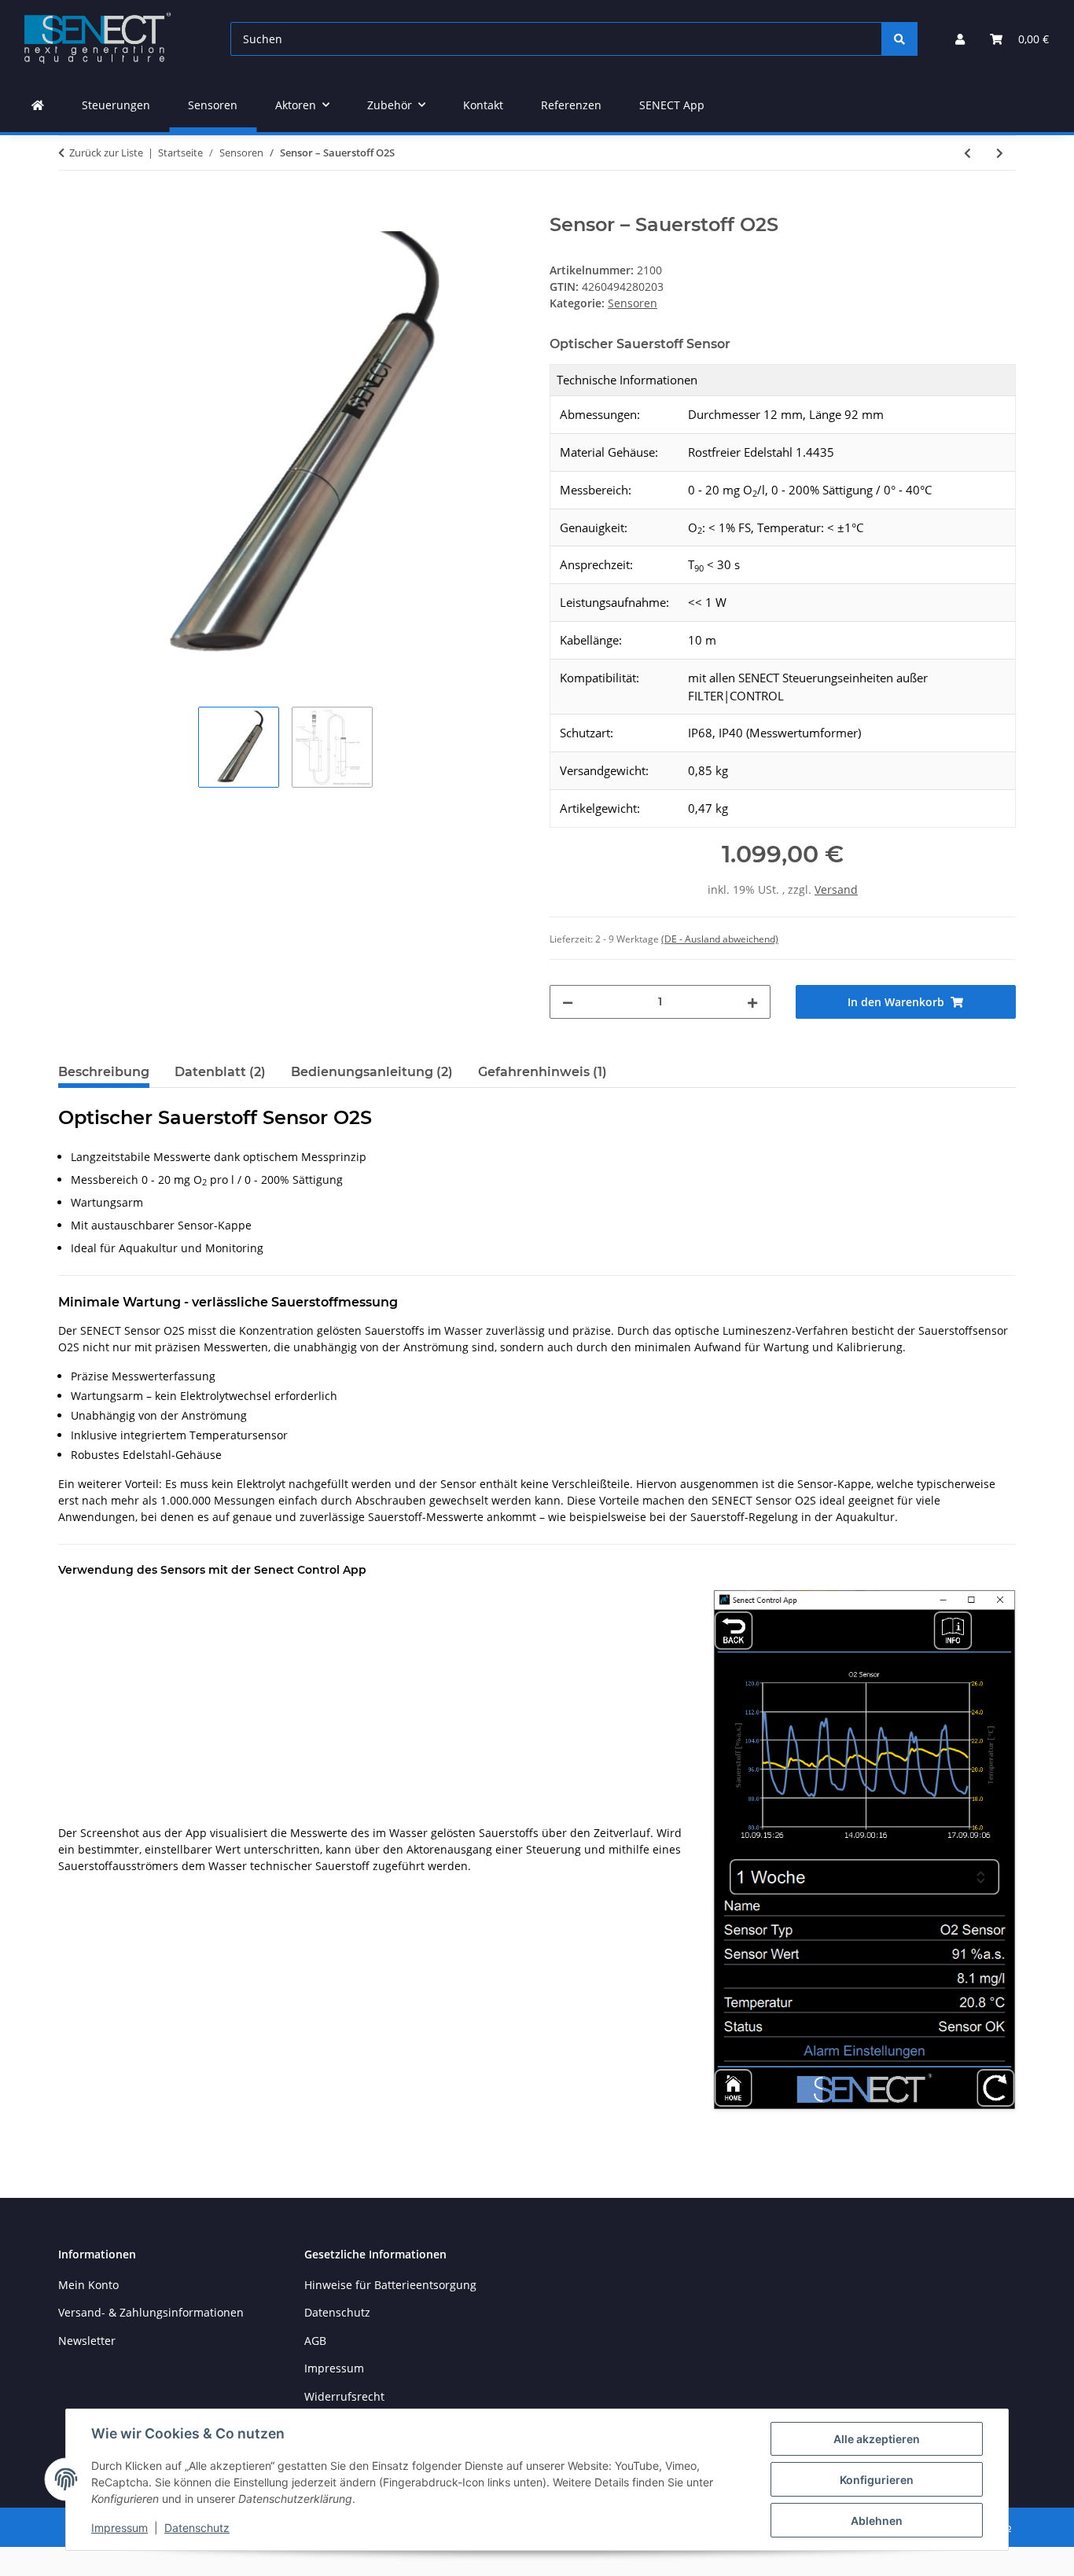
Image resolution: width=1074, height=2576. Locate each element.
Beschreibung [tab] (104, 1072)
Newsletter (87, 2341)
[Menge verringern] (568, 1002)
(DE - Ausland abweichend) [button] (720, 939)
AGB (315, 2341)
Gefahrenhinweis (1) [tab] (543, 1072)
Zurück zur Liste (106, 153)
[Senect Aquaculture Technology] (38, 105)
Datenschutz (197, 2528)
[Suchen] (899, 39)
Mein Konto (88, 2285)
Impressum (120, 2528)
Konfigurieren (877, 2480)
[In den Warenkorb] (71, 205)
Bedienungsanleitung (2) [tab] (372, 1072)
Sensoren (633, 303)
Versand (836, 889)
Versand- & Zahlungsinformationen (151, 2312)
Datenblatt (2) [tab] (220, 1072)
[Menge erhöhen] (752, 1002)
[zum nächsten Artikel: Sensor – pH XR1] (1000, 153)
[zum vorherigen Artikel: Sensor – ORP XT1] (967, 153)
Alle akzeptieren (877, 2439)
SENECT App (672, 105)
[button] (960, 39)
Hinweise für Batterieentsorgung (390, 2285)
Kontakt (483, 105)
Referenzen (571, 105)
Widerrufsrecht (344, 2396)
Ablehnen (877, 2521)
